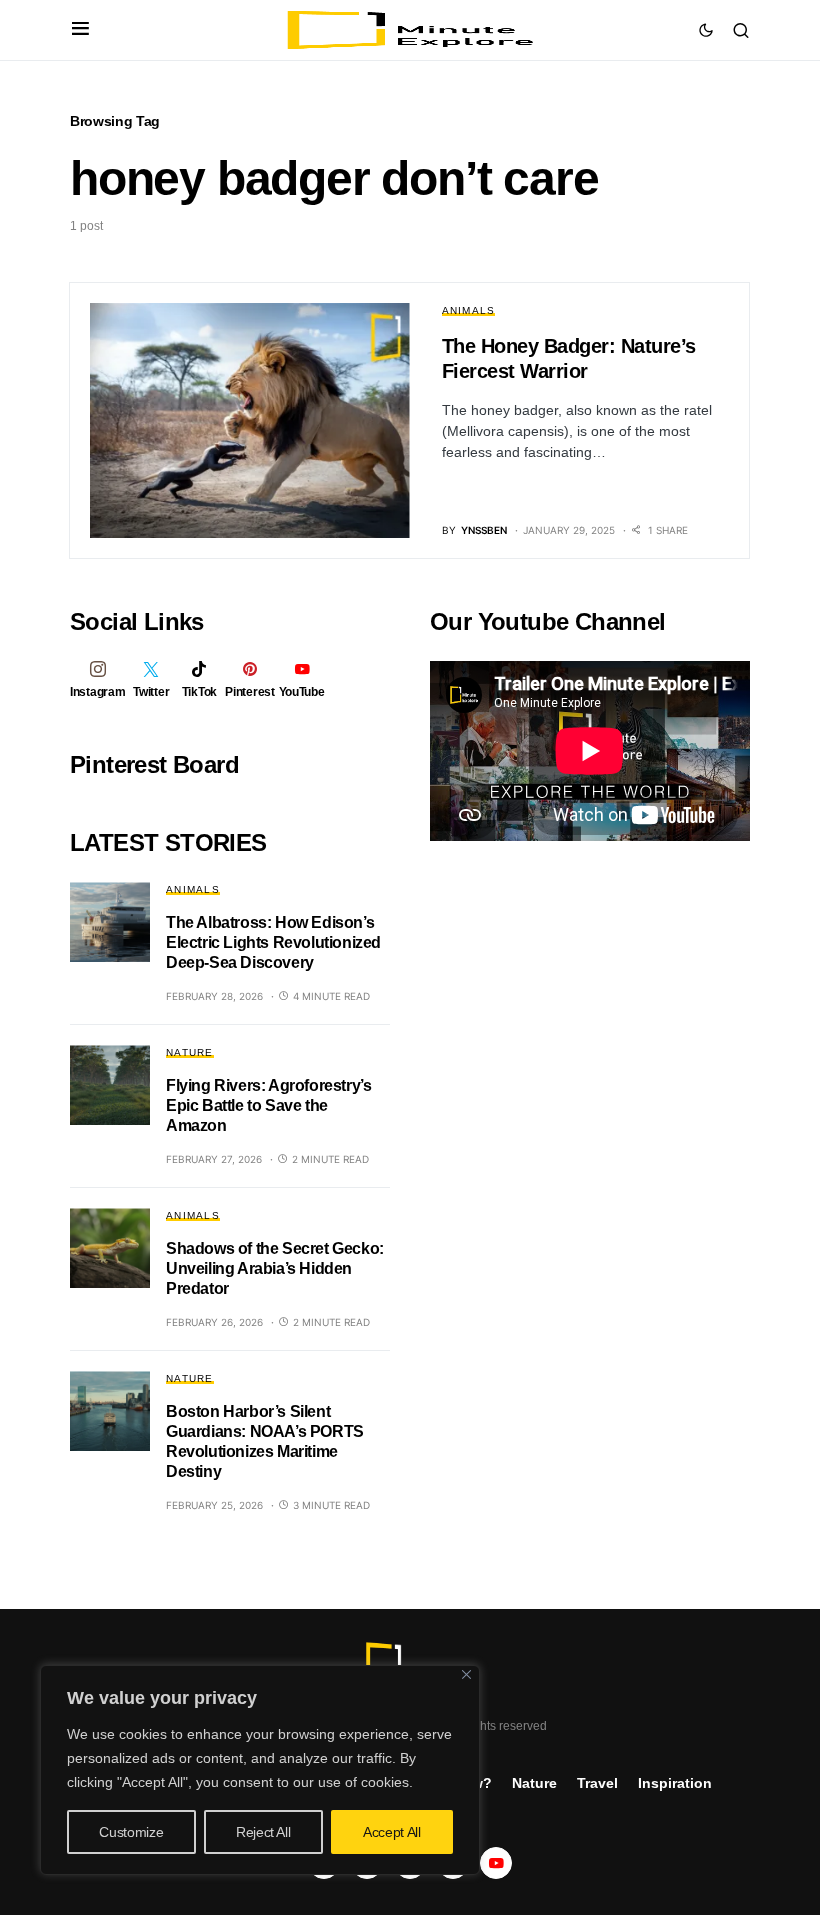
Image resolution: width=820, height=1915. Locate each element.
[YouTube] (496, 1863)
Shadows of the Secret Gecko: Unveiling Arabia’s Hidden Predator (275, 1268)
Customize (131, 1832)
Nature (190, 1052)
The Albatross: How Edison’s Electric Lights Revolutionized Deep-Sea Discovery (273, 942)
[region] (260, 1770)
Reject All (263, 1832)
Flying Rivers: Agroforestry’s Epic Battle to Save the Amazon (268, 1105)
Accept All (392, 1832)
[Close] (466, 1674)
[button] (80, 30)
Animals (469, 310)
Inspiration (675, 1783)
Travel (597, 1783)
